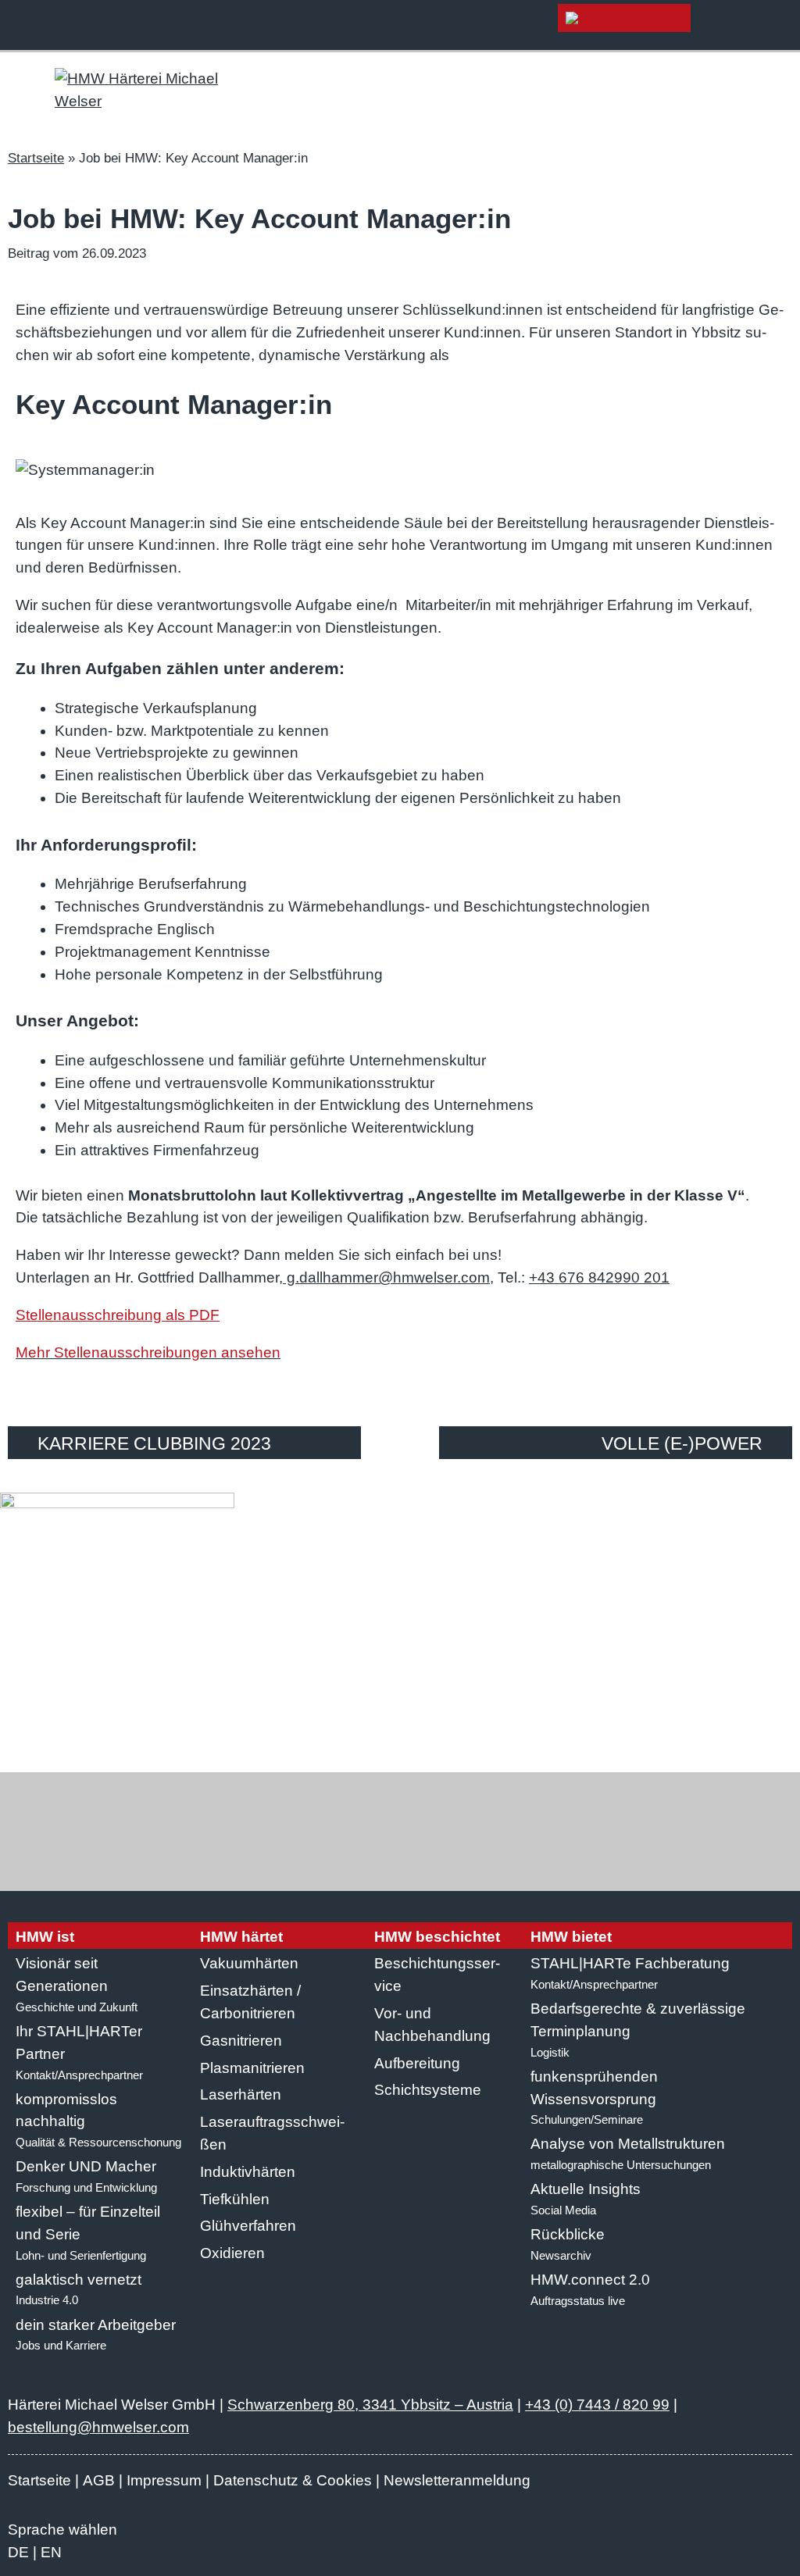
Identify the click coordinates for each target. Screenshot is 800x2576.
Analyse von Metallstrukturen (628, 2153)
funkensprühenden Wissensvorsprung (594, 2098)
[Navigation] (784, 25)
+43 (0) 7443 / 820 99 (597, 2405)
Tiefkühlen (235, 2199)
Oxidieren (232, 2253)
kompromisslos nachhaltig (98, 2120)
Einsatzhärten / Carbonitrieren (250, 2002)
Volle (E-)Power (682, 1443)
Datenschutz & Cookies (293, 2480)
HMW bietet (571, 1937)
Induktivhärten (248, 2172)
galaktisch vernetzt (79, 2289)
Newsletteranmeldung (457, 2480)
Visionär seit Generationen (77, 1984)
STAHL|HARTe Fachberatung (630, 1973)
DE (18, 2552)
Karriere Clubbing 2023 (154, 1443)
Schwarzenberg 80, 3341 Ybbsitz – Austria (370, 2405)
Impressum (164, 2480)
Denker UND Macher (86, 2176)
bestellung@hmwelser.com (98, 2427)
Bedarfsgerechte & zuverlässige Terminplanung (638, 2030)
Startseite (36, 158)
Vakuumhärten (249, 1963)
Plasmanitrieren (252, 2068)
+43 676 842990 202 (352, 1722)
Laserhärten (241, 2094)
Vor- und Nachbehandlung (432, 2025)
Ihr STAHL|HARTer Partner (79, 2052)
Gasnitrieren (241, 2041)
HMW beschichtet (437, 1937)
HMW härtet (241, 1937)
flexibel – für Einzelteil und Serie (88, 2233)
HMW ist (45, 1937)
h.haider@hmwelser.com (517, 1722)
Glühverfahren (248, 2226)
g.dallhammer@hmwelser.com (386, 1277)
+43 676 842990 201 (599, 1277)
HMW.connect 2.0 (590, 2289)
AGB (99, 2480)
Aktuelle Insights (586, 2199)
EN (51, 2552)
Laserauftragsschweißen (272, 2133)
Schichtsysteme (428, 2090)
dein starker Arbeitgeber (96, 2335)
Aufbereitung (417, 2063)
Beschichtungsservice (437, 1975)
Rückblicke (568, 2244)
